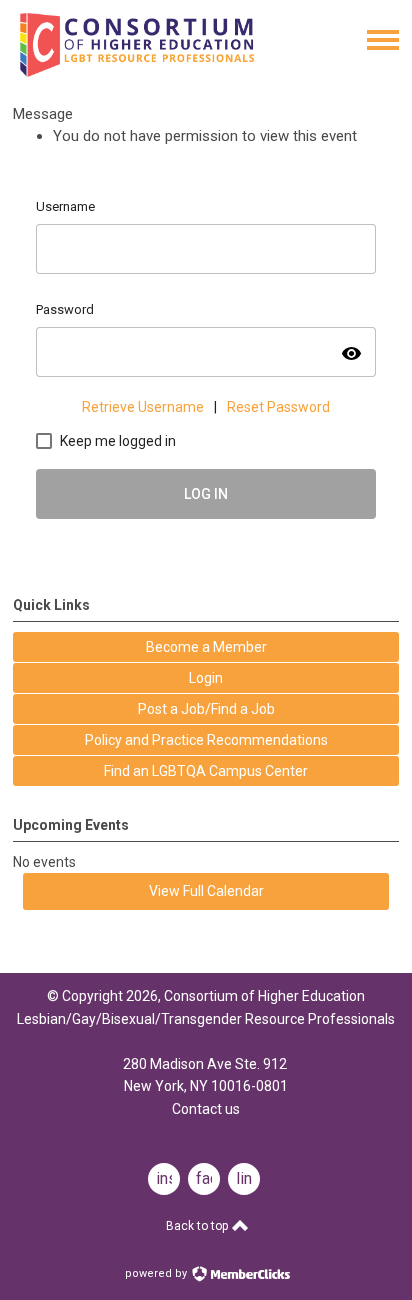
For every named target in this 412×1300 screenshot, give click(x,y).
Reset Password (278, 407)
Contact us (206, 1109)
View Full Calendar (206, 891)
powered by (157, 1273)
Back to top (198, 1226)
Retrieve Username (143, 407)
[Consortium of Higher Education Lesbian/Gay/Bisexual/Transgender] (167, 72)
